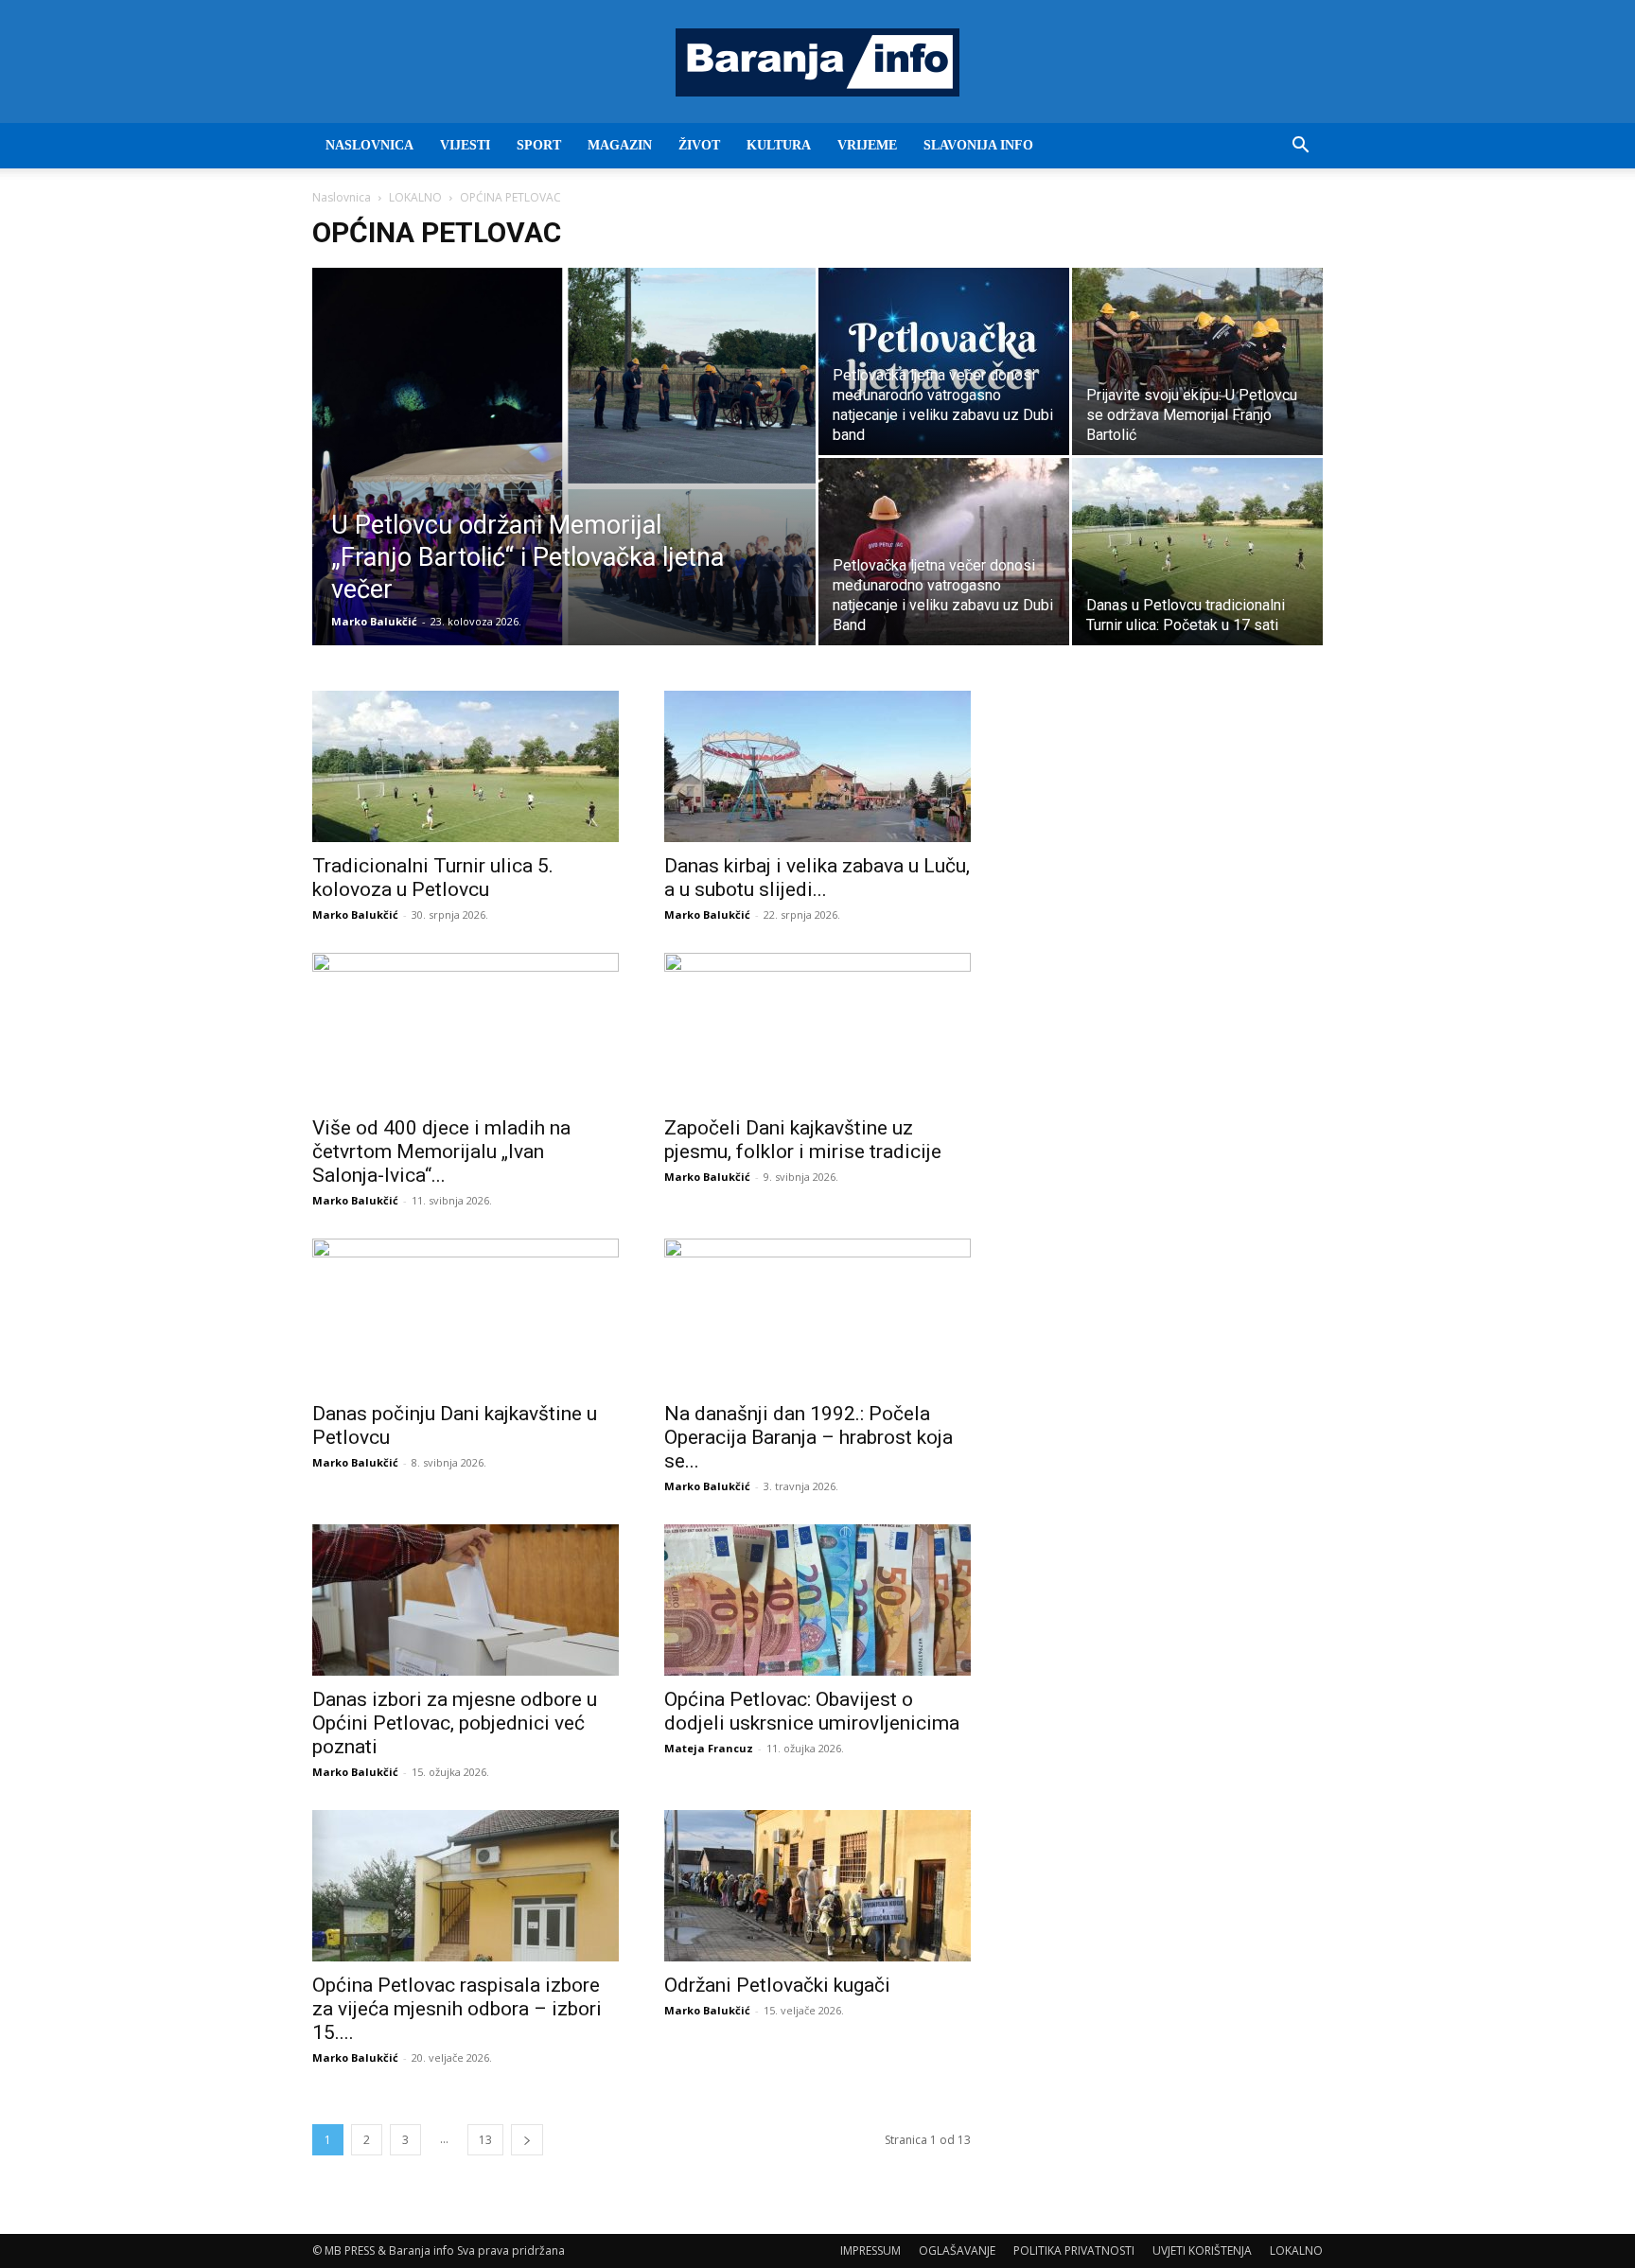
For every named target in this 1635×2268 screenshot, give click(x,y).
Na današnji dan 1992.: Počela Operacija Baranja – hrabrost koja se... (809, 1437)
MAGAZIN (620, 145)
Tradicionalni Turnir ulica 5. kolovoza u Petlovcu (433, 878)
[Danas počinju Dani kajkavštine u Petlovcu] (466, 1314)
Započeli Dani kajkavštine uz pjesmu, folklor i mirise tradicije (803, 1140)
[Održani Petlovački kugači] (817, 1886)
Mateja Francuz (709, 1748)
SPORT (539, 145)
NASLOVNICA (369, 145)
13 (485, 2140)
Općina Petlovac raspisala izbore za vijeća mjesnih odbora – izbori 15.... (457, 2009)
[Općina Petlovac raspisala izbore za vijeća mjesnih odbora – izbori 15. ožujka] (466, 1886)
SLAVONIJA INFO (978, 145)
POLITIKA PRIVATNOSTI (1074, 2250)
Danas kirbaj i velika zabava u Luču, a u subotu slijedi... (817, 878)
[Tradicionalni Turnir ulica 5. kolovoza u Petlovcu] (466, 766)
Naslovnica (342, 197)
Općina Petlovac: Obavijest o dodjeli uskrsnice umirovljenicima (812, 1711)
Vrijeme (867, 145)
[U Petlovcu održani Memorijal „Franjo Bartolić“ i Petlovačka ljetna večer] (564, 486)
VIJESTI (465, 145)
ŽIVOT (699, 145)
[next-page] (527, 2140)
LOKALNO (415, 197)
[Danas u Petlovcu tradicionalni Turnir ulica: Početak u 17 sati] (1197, 552)
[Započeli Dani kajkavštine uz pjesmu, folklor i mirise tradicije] (817, 1029)
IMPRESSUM (870, 2250)
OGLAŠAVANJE (957, 2250)
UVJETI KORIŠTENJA (1202, 2250)
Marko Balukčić (374, 621)
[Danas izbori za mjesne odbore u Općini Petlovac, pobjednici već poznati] (466, 1600)
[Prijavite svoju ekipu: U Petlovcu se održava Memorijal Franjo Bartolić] (1197, 361)
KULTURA (779, 145)
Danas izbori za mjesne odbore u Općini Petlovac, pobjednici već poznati (455, 1723)
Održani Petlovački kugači (777, 1985)
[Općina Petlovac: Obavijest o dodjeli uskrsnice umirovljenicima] (817, 1600)
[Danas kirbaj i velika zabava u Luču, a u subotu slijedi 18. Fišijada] (817, 766)
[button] (1300, 147)
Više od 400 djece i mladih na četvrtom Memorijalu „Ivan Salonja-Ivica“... (441, 1152)
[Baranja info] (817, 62)
